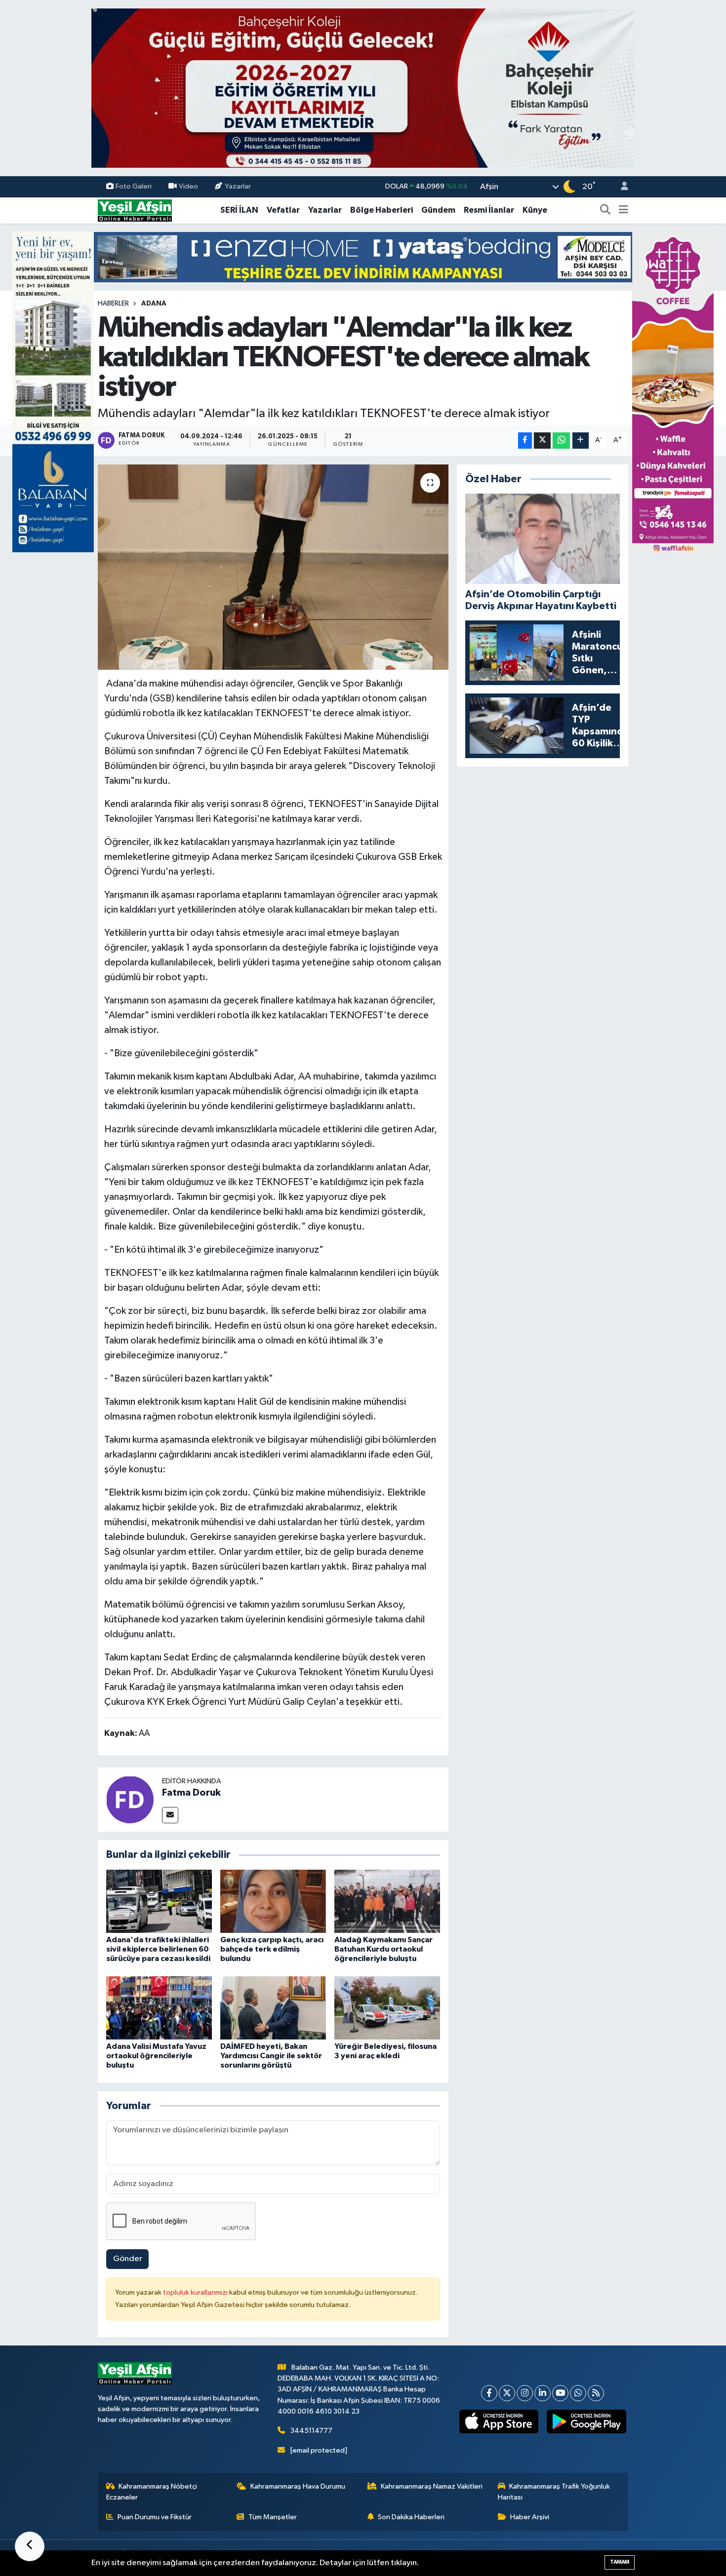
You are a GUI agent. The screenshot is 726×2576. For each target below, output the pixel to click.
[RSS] (596, 2393)
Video (188, 186)
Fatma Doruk (191, 1793)
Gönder (128, 2259)
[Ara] (605, 210)
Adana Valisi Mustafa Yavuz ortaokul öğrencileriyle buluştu (156, 2056)
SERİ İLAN (239, 210)
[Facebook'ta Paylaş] (525, 441)
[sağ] (673, 392)
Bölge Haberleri (382, 210)
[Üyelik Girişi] (620, 187)
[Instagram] (525, 2393)
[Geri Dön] (30, 2546)
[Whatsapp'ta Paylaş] (561, 441)
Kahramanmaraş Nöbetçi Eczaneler (152, 2492)
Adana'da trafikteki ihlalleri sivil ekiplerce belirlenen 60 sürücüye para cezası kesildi (158, 1949)
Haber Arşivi (530, 2517)
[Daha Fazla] (581, 441)
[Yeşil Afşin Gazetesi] (135, 210)
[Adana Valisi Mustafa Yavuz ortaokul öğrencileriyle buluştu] (159, 2008)
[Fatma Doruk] (130, 1799)
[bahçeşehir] (363, 88)
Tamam (620, 2562)
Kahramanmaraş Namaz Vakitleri (432, 2486)
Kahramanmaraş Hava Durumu (298, 2486)
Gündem (438, 210)
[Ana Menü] (624, 210)
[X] (507, 2393)
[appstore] (499, 2422)
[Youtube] (560, 2393)
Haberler (113, 304)
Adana (154, 304)
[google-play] (586, 2422)
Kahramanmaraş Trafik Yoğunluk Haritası (554, 2492)
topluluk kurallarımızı (196, 2292)
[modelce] (363, 257)
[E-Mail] (170, 1815)
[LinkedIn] (543, 2393)
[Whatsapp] (578, 2393)
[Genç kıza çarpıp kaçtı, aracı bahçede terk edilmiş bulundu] (273, 1901)
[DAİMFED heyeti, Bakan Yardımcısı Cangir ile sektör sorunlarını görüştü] (273, 2008)
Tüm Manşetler (273, 2517)
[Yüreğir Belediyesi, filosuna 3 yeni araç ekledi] (387, 2008)
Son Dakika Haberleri (411, 2517)
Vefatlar (283, 210)
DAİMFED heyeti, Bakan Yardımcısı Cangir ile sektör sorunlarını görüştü (271, 2056)
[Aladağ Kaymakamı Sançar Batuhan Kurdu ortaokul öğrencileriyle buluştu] (387, 1901)
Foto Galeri (134, 186)
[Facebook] (489, 2393)
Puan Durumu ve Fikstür (155, 2517)
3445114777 (311, 2431)
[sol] (53, 392)
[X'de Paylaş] (542, 441)
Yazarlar (238, 186)
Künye (535, 210)
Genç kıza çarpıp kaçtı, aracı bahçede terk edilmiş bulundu (272, 1949)
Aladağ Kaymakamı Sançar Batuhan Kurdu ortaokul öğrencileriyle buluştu (383, 1949)
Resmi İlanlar (489, 210)
